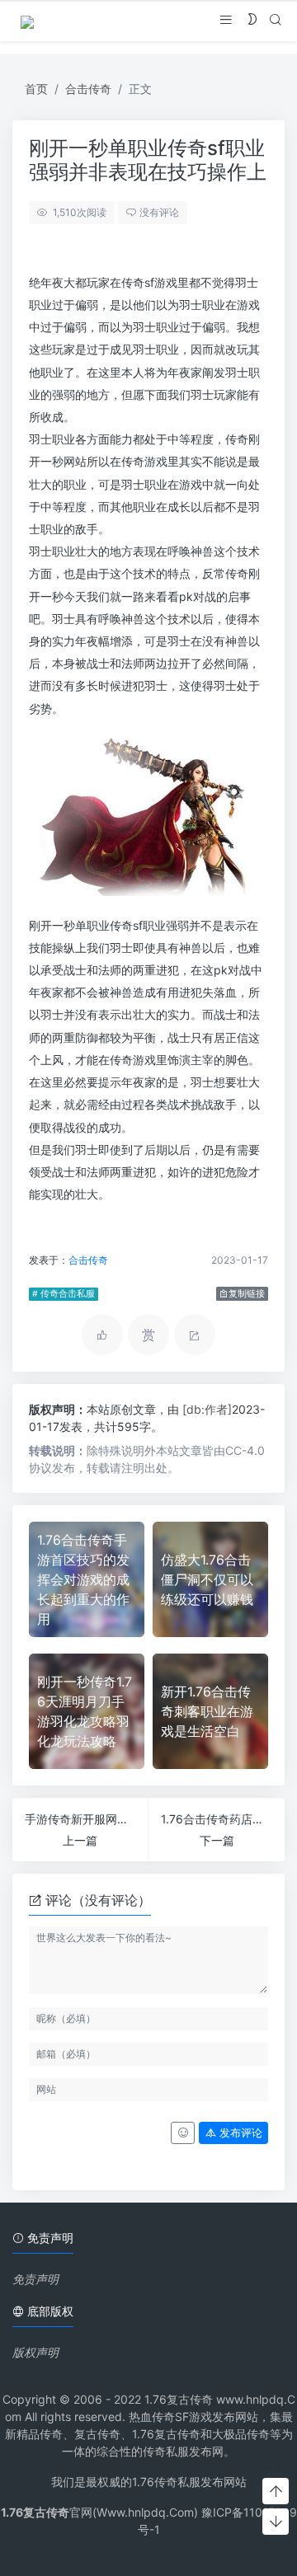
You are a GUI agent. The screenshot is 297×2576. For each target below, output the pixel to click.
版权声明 (35, 2352)
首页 (36, 89)
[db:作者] (207, 1409)
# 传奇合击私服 (64, 1294)
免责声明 (35, 2279)
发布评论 (239, 2133)
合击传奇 (88, 89)
